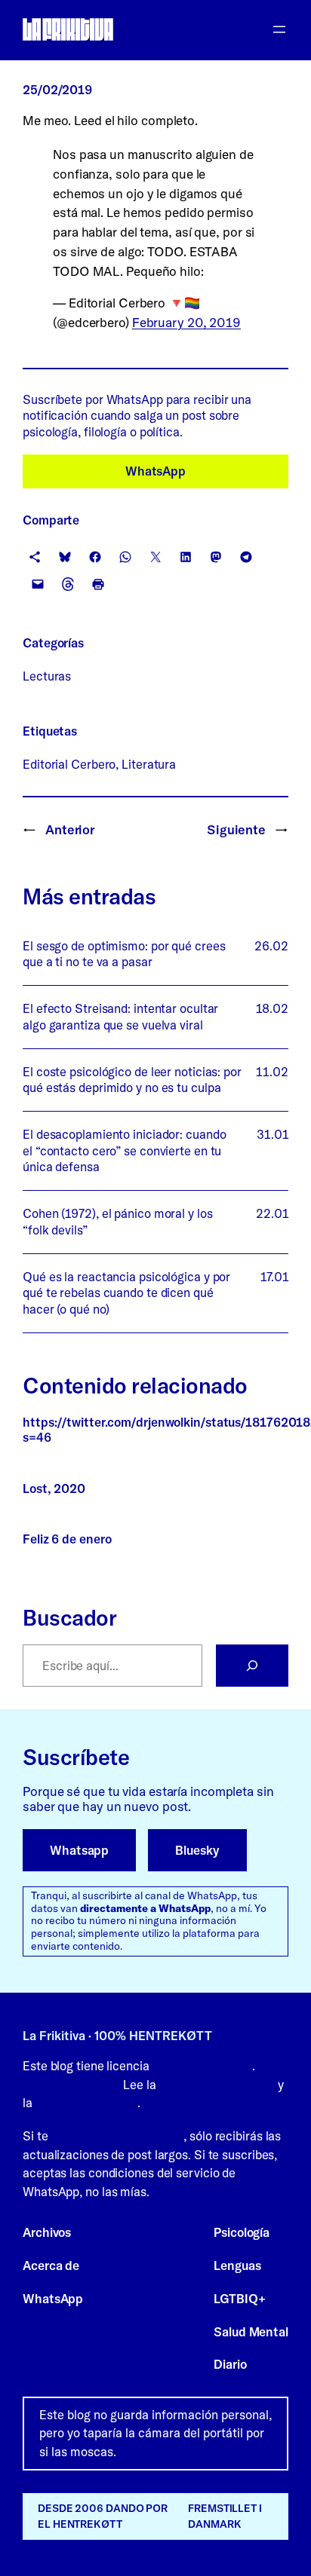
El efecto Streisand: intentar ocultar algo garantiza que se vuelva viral (120, 1016)
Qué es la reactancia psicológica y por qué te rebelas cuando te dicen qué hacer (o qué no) (126, 1293)
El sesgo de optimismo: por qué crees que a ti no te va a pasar (124, 954)
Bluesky (197, 1850)
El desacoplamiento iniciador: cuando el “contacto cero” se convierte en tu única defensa (124, 1150)
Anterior (70, 829)
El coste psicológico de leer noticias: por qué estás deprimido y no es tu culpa (132, 1080)
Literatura (149, 764)
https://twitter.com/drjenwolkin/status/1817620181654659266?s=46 (155, 1430)
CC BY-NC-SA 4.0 (203, 2066)
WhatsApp (155, 471)
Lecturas (47, 676)
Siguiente (236, 829)
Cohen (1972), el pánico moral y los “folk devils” (118, 1221)
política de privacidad (217, 2085)
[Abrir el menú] (279, 29)
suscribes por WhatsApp (117, 2136)
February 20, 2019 (186, 322)
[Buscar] (252, 1666)
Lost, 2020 (54, 1489)
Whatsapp (79, 1850)
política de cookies (86, 2103)
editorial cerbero (69, 764)
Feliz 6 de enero (67, 1539)
